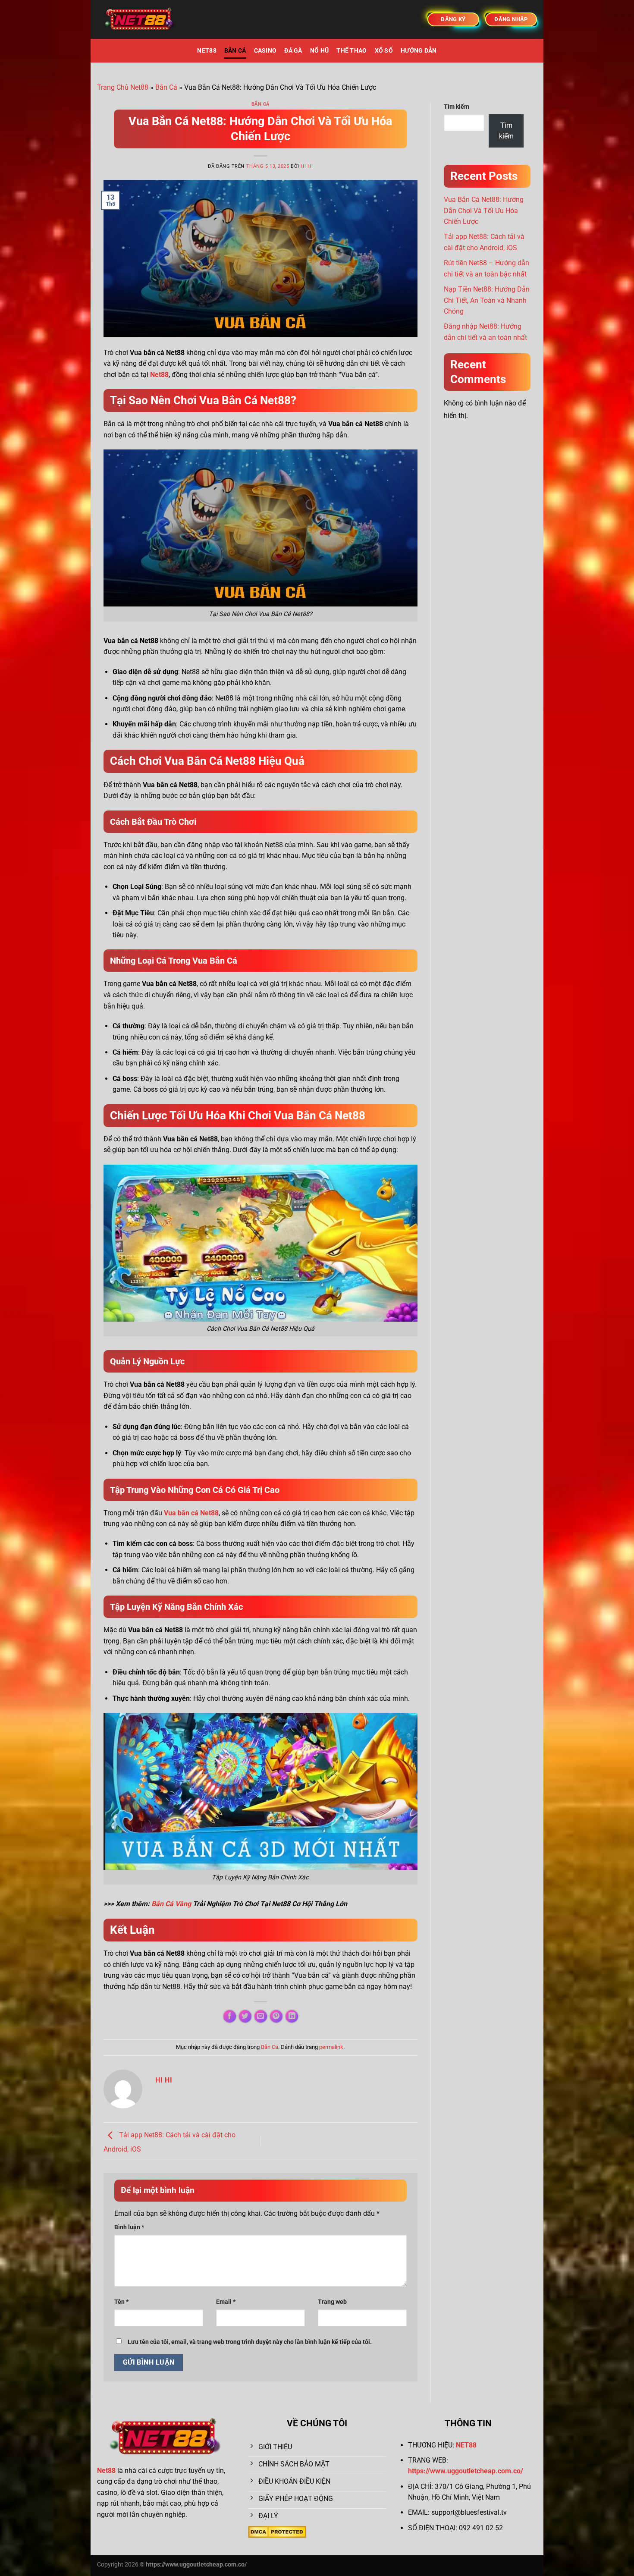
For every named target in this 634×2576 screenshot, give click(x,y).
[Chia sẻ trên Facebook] (230, 2016)
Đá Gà (293, 51)
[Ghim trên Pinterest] (276, 2016)
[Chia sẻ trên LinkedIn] (292, 2016)
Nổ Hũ (319, 51)
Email (226, 2302)
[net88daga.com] (140, 20)
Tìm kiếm (457, 107)
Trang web (332, 2302)
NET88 (207, 51)
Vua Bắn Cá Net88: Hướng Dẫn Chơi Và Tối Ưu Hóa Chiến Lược (484, 210)
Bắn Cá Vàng (171, 1904)
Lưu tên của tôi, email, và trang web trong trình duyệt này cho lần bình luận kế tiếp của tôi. (250, 2342)
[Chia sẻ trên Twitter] (245, 2016)
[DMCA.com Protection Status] (277, 2531)
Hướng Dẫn (419, 51)
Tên (121, 2302)
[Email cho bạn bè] (261, 2016)
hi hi (307, 166)
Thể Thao (352, 51)
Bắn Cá (235, 51)
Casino (265, 51)
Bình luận (129, 2227)
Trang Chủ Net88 (123, 87)
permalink (331, 2047)
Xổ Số (384, 51)
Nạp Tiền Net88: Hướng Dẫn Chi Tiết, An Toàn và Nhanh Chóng (487, 300)
